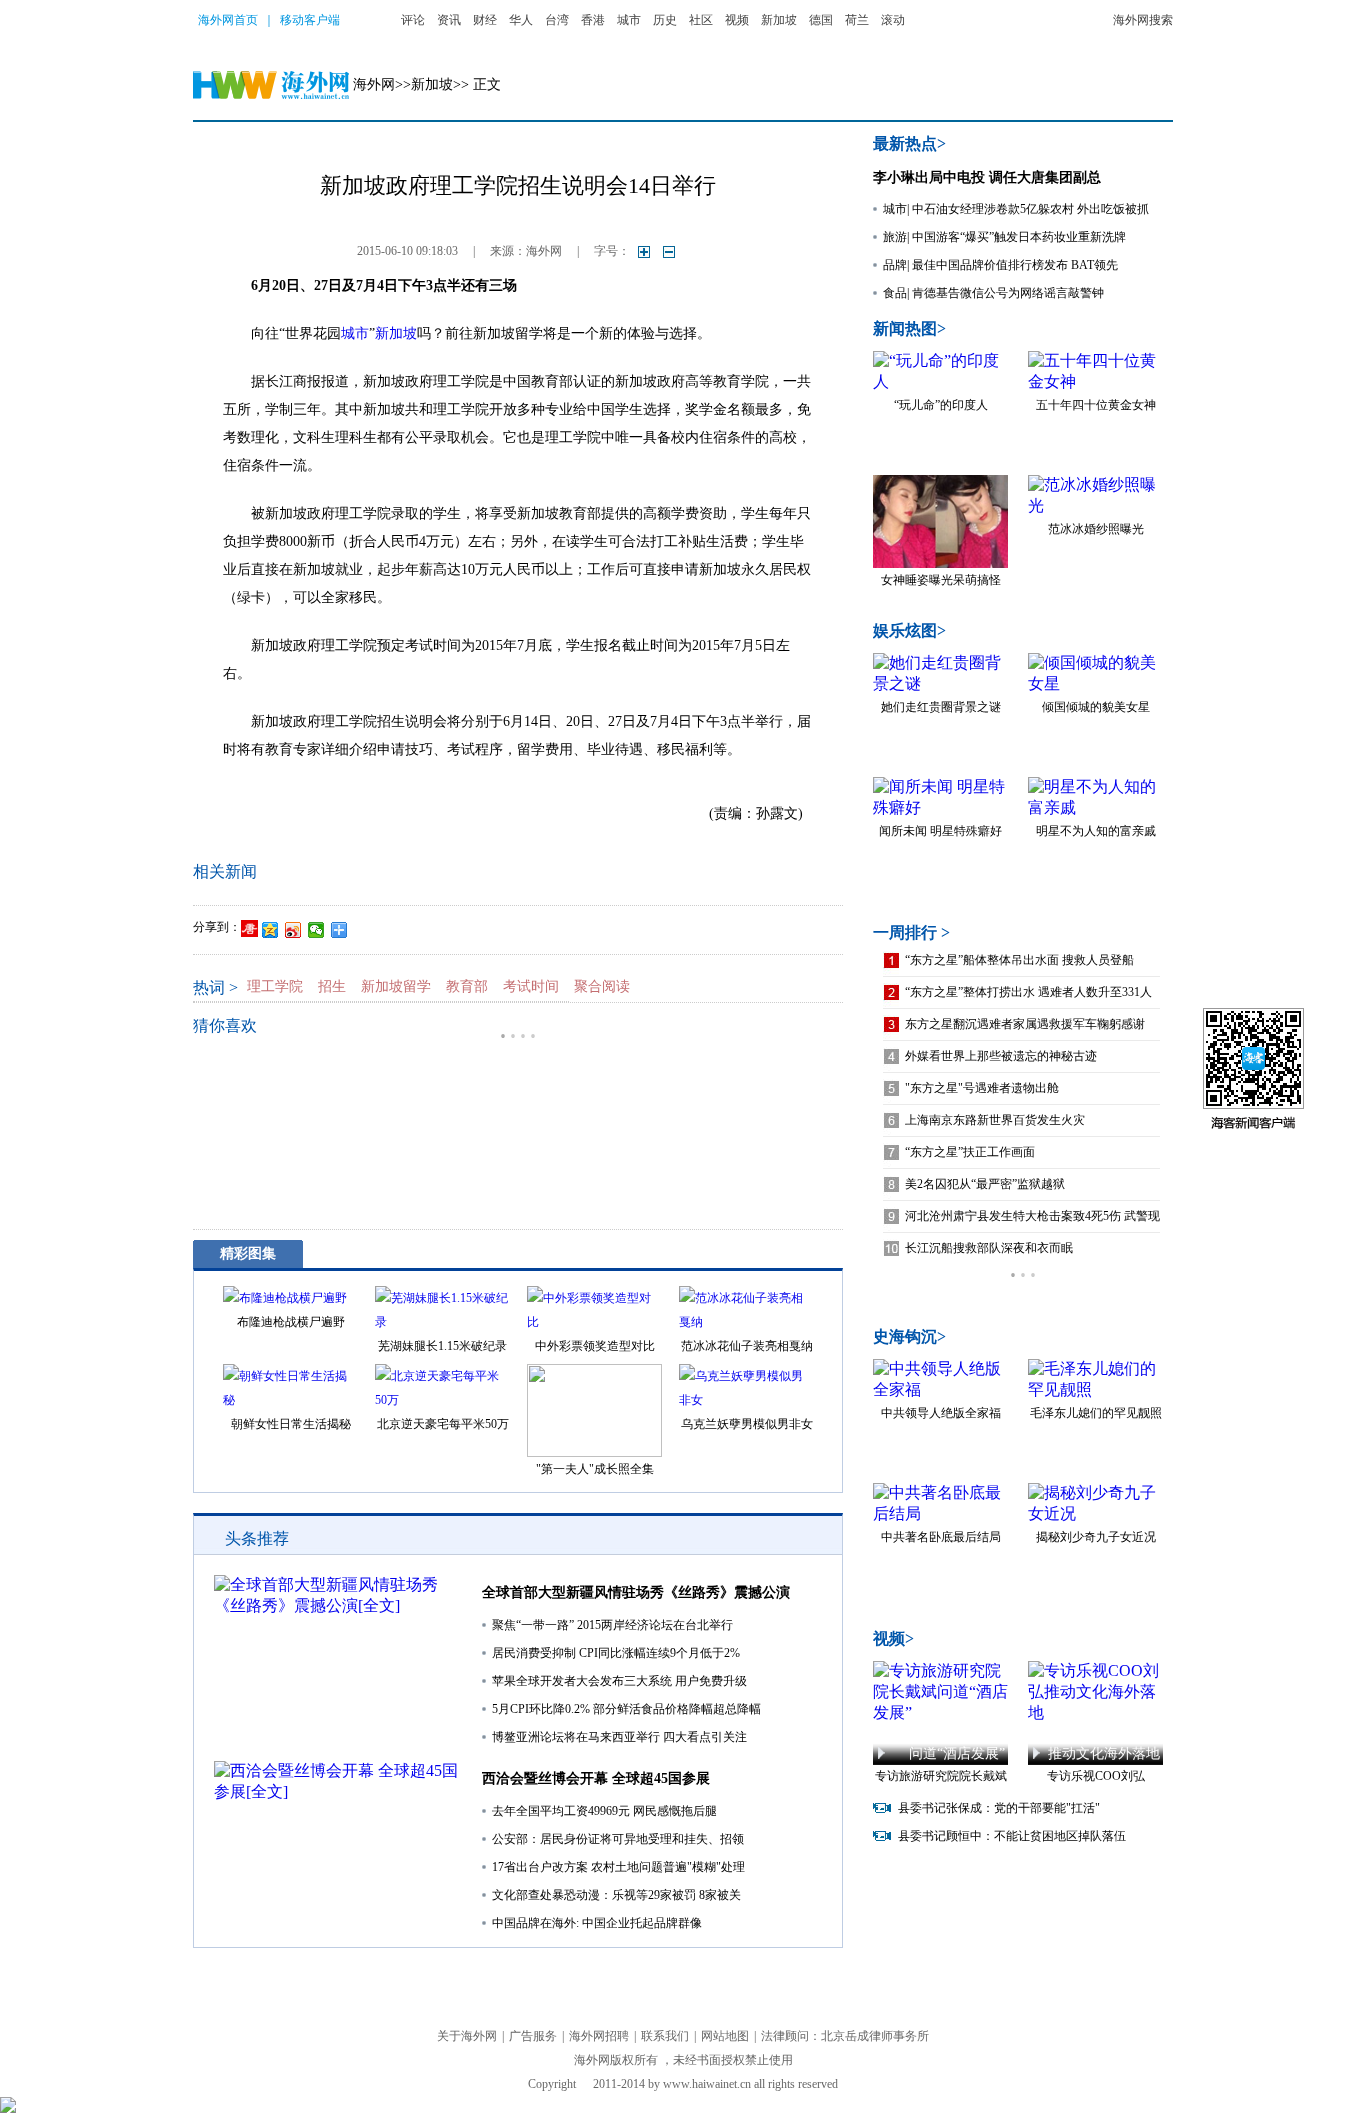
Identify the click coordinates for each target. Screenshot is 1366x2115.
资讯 (449, 20)
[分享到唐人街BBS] (249, 928)
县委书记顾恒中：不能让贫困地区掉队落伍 (1012, 1836)
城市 (629, 20)
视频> (893, 1638)
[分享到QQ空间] (270, 930)
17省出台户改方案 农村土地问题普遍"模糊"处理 (618, 1867)
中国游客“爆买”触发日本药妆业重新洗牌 (1019, 237)
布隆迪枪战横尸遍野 (291, 1322)
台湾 (557, 20)
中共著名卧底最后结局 (941, 1537)
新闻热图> (909, 328)
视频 (737, 20)
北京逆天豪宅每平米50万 (443, 1424)
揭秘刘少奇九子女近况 (1096, 1537)
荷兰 (857, 20)
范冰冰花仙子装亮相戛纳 (747, 1346)
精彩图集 (248, 1253)
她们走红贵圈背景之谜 (941, 707)
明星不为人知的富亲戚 (1096, 831)
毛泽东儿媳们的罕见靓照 (1096, 1413)
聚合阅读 (602, 986)
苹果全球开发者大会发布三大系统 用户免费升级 (619, 1681)
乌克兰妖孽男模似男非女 (747, 1424)
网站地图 (725, 2036)
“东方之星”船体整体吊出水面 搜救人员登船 (1019, 960)
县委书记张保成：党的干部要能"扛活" (999, 1808)
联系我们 (665, 2036)
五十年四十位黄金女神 (1096, 405)
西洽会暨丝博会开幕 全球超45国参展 (596, 1778)
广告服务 (533, 2036)
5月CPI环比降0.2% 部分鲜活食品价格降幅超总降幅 (626, 1709)
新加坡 (779, 20)
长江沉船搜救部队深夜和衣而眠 (989, 1248)
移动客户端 (310, 20)
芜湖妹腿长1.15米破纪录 (442, 1346)
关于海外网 (467, 2036)
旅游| (896, 237)
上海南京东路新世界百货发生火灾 (995, 1120)
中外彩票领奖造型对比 (595, 1346)
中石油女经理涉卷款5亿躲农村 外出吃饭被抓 (1030, 209)
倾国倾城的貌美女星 (1096, 707)
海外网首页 (228, 20)
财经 (485, 20)
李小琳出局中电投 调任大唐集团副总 (987, 177)
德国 (821, 20)
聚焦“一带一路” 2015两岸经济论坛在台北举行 (612, 1625)
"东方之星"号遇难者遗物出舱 (982, 1088)
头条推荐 (257, 1538)
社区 (701, 20)
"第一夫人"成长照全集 (595, 1469)
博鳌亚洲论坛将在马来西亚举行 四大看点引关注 (619, 1737)
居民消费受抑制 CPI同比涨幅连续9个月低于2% (616, 1653)
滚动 (893, 20)
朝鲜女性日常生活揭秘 (291, 1424)
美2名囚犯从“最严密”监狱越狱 (985, 1184)
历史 (665, 20)
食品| (896, 293)
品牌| (896, 265)
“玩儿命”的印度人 (941, 405)
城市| (896, 209)
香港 (593, 20)
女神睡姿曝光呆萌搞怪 (941, 580)
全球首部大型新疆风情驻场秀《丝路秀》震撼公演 (636, 1592)
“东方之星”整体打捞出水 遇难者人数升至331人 (1028, 992)
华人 (521, 20)
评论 (413, 20)
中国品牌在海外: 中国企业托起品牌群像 (597, 1923)
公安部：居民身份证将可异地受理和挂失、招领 (618, 1839)
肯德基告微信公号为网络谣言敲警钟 (1008, 293)
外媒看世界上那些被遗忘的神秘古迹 (1001, 1056)
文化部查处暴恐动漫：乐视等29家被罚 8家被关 (616, 1895)
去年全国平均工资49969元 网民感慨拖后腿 (604, 1811)
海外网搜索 (1143, 20)
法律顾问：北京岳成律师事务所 (845, 2036)
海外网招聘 (599, 2036)
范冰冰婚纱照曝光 (1096, 529)
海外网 (374, 84)
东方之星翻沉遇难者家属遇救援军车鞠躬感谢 (1025, 1024)
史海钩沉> (909, 1336)
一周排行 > (911, 932)
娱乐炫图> (909, 630)
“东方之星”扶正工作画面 (970, 1152)
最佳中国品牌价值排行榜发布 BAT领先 (1015, 265)
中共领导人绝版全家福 (941, 1413)
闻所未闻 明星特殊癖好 (940, 831)
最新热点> (909, 143)
